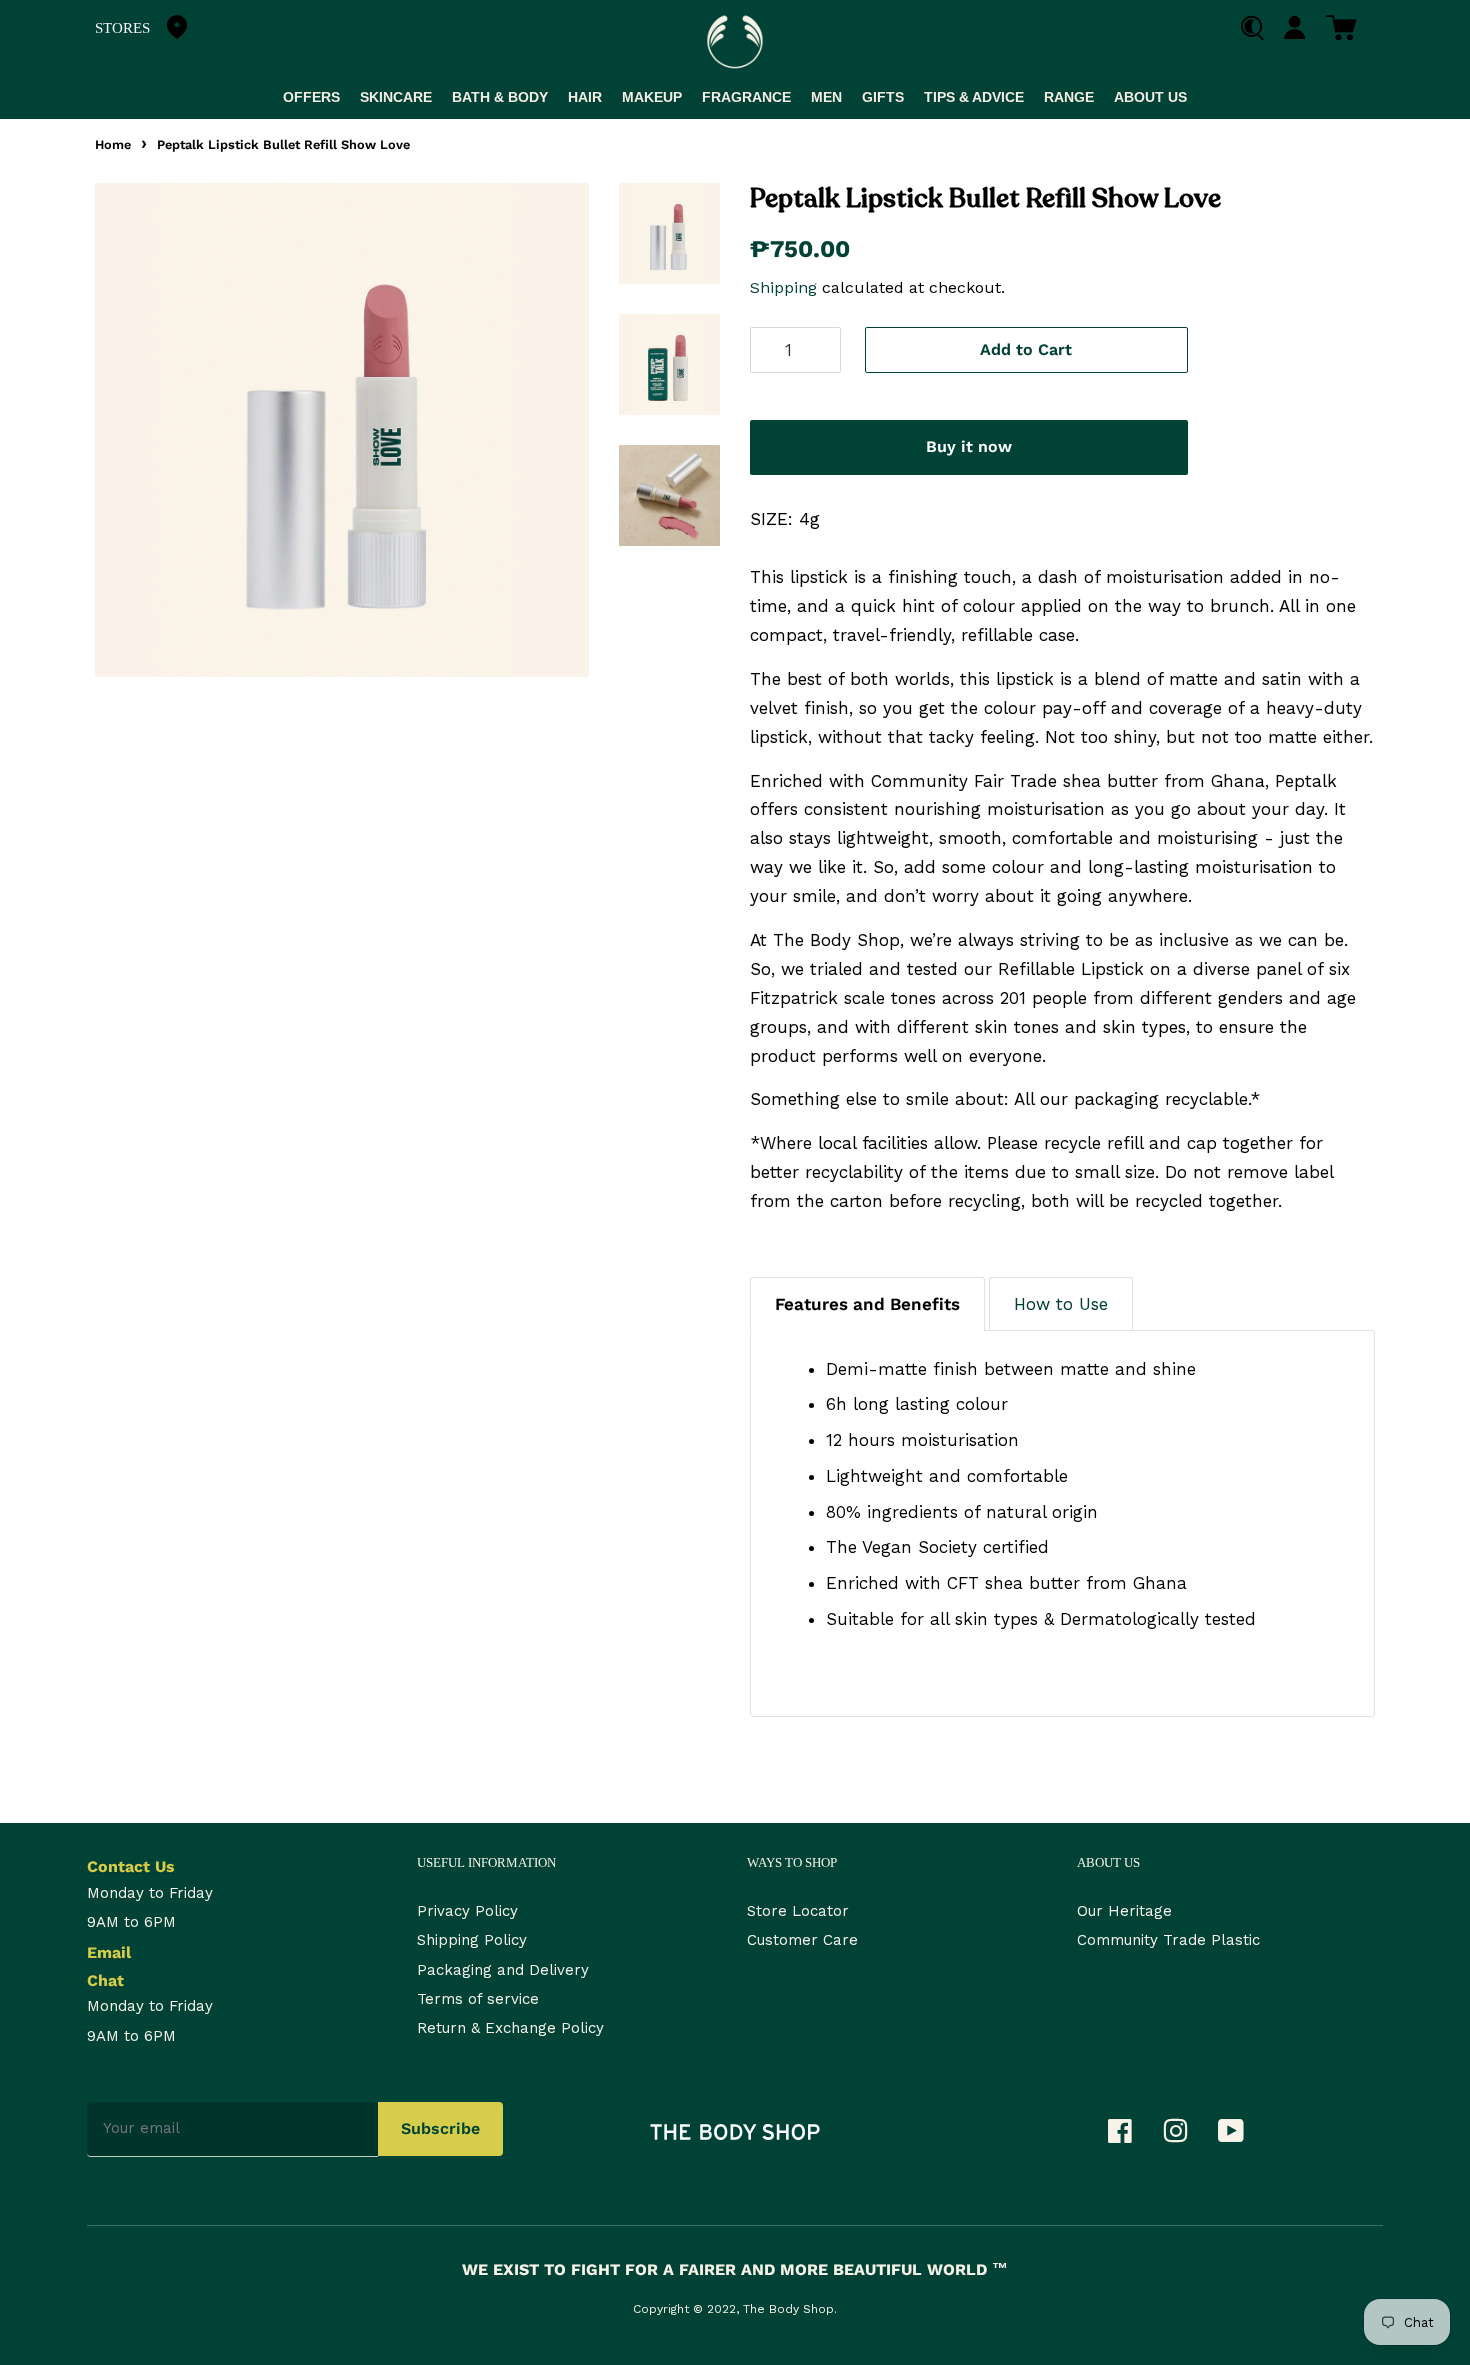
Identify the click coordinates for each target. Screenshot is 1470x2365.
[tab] (867, 1304)
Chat (105, 1980)
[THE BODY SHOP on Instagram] (1185, 2136)
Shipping (783, 287)
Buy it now (969, 446)
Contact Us (131, 1866)
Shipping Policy (472, 1940)
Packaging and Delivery (503, 1970)
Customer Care (802, 1940)
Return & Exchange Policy (510, 2028)
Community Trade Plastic (1168, 1940)
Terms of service (478, 1999)
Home (113, 144)
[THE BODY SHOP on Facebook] (1130, 2136)
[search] (1259, 28)
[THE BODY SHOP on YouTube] (1241, 2136)
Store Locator (798, 1911)
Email (109, 1952)
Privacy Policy (467, 1911)
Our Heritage (1124, 1911)
